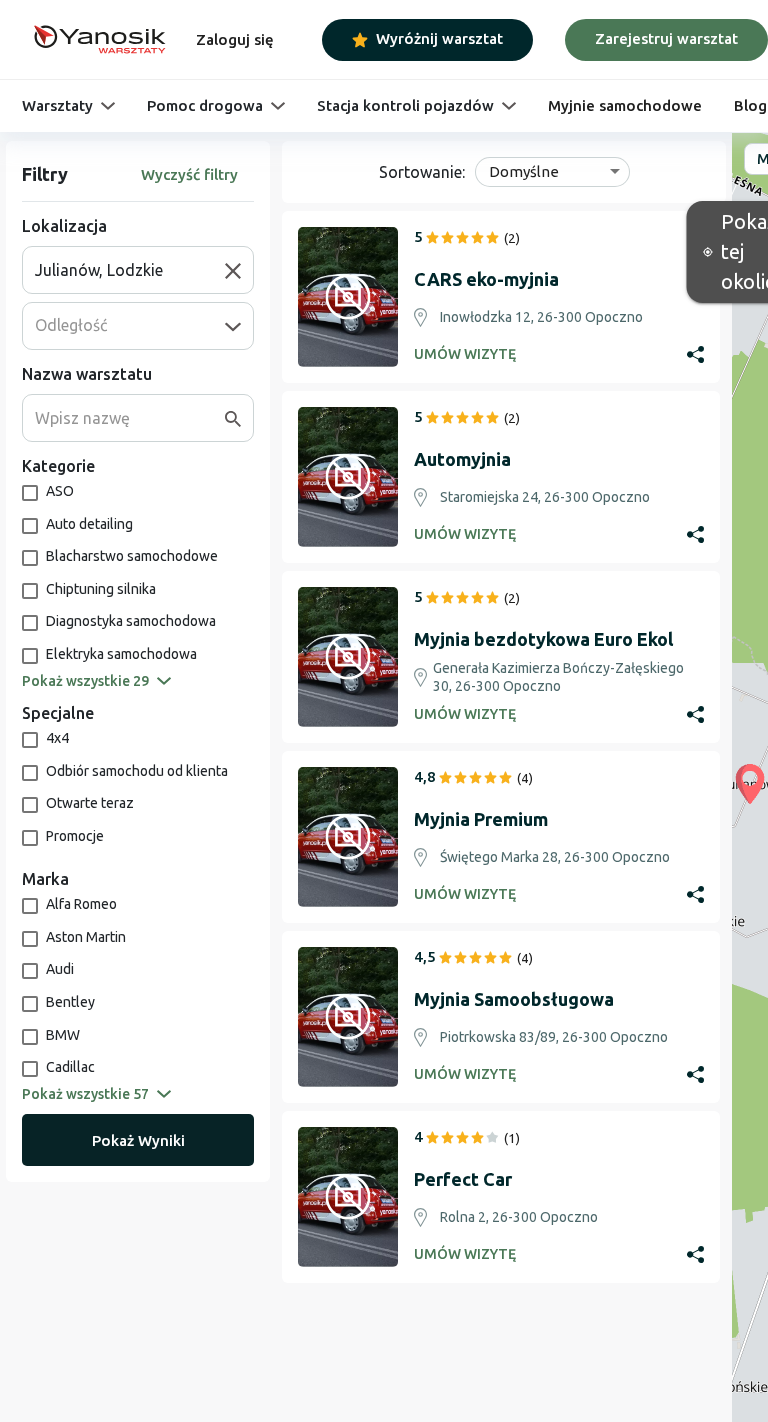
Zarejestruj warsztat (666, 38)
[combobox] (130, 270)
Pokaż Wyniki (138, 1140)
